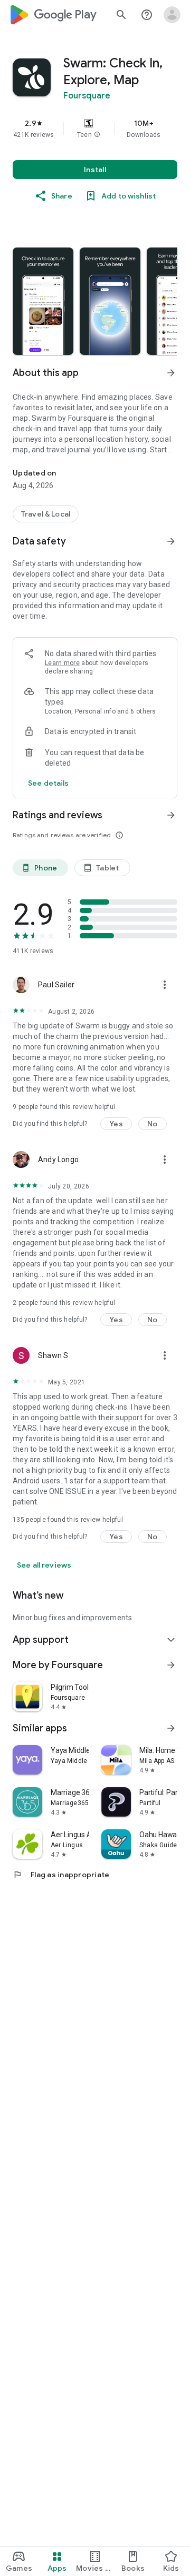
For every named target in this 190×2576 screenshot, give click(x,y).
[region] (95, 128)
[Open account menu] (172, 15)
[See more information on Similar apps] (171, 1728)
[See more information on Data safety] (171, 541)
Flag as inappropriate (61, 1875)
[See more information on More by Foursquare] (171, 1665)
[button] (97, 135)
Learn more (62, 663)
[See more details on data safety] (49, 783)
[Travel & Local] (46, 514)
